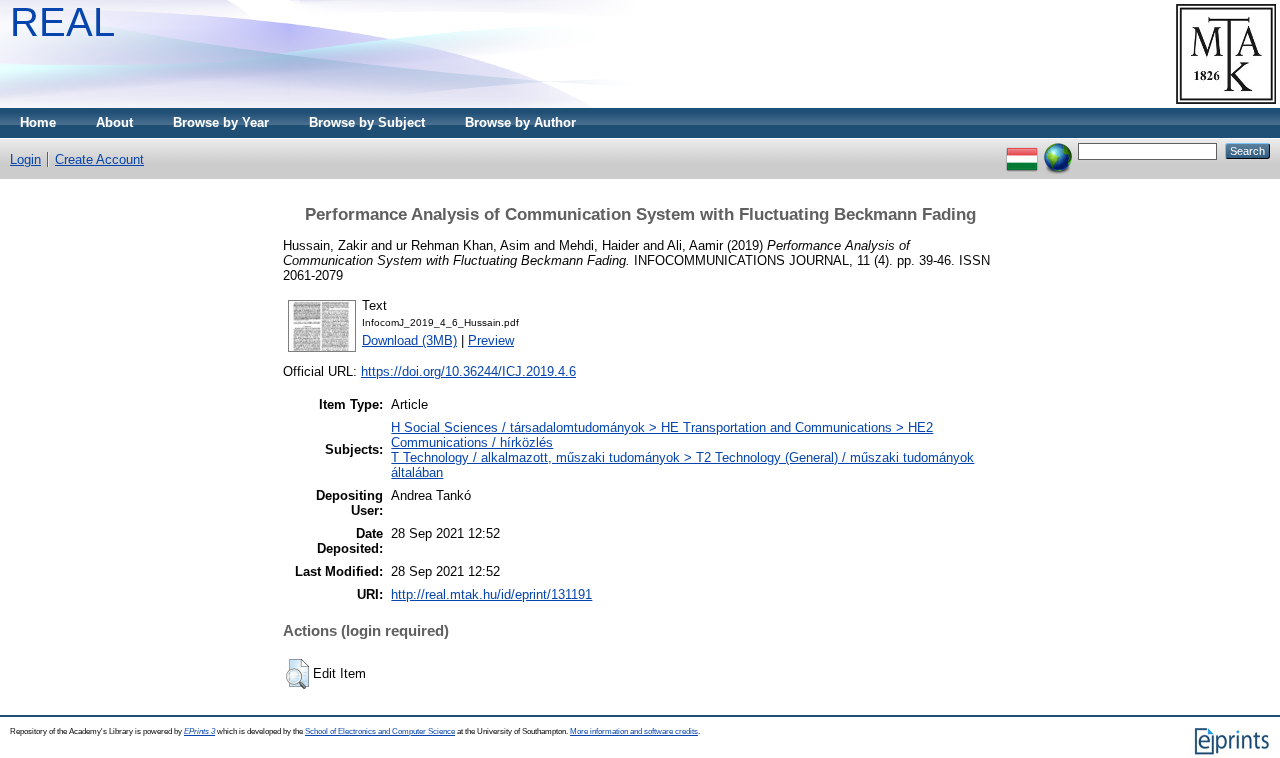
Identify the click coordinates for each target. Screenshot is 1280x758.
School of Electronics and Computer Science (380, 731)
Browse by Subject (367, 122)
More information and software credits (634, 731)
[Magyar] (1022, 150)
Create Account (99, 159)
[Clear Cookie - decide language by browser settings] (1058, 150)
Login (25, 159)
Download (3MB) (409, 340)
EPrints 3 (199, 731)
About (114, 122)
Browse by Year (221, 122)
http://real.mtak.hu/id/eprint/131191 (491, 594)
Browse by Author (520, 122)
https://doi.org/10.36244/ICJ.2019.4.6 (468, 371)
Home (38, 122)
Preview (491, 340)
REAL (62, 22)
